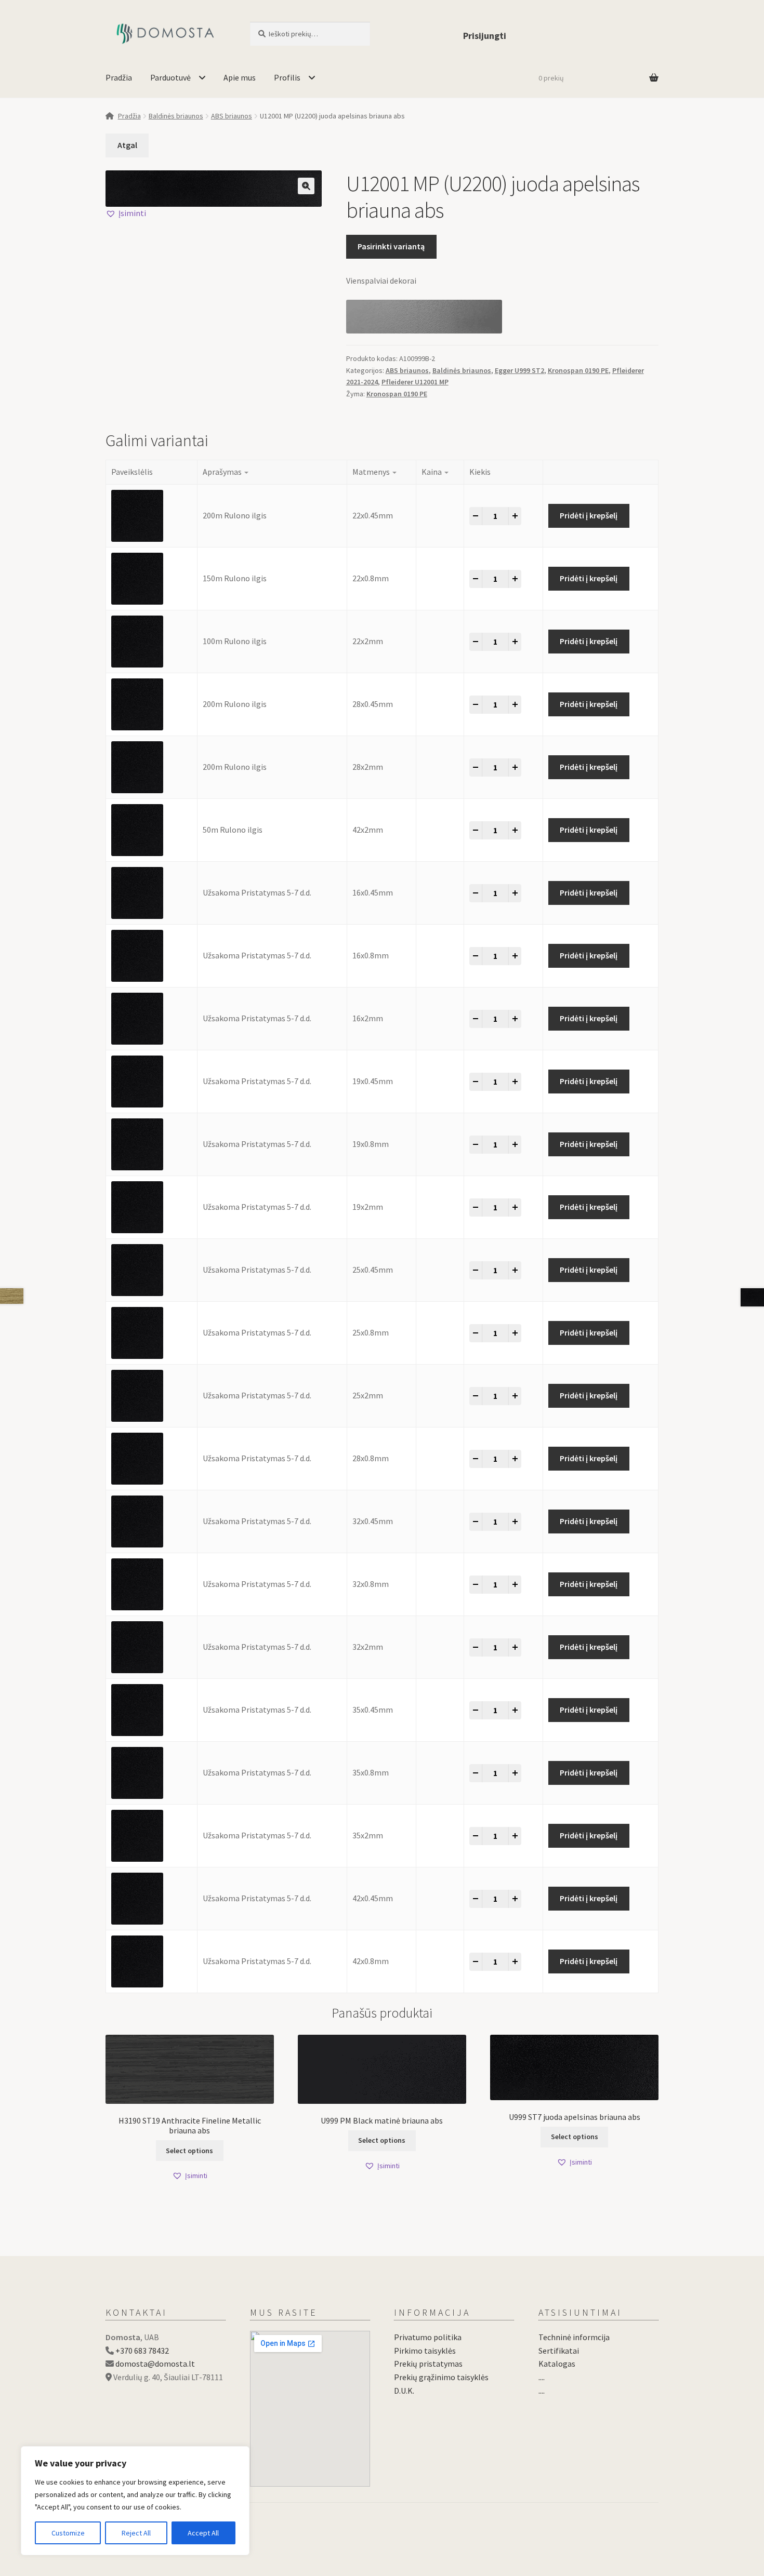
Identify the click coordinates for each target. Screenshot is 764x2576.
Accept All (203, 2533)
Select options (189, 2151)
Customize (68, 2533)
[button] (306, 186)
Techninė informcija (574, 2337)
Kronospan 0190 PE (578, 370)
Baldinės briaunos (176, 116)
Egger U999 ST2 (519, 370)
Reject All (136, 2533)
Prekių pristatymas (428, 2364)
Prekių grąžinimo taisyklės (441, 2377)
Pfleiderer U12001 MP (415, 382)
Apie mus (240, 77)
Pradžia (119, 77)
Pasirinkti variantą (391, 246)
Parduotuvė (170, 77)
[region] (135, 2501)
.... (542, 2377)
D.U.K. (404, 2391)
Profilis (287, 77)
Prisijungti (485, 36)
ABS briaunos (232, 116)
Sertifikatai (559, 2351)
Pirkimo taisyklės (425, 2351)
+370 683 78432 (142, 2351)
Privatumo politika (428, 2337)
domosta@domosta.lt (155, 2364)
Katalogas (557, 2364)
